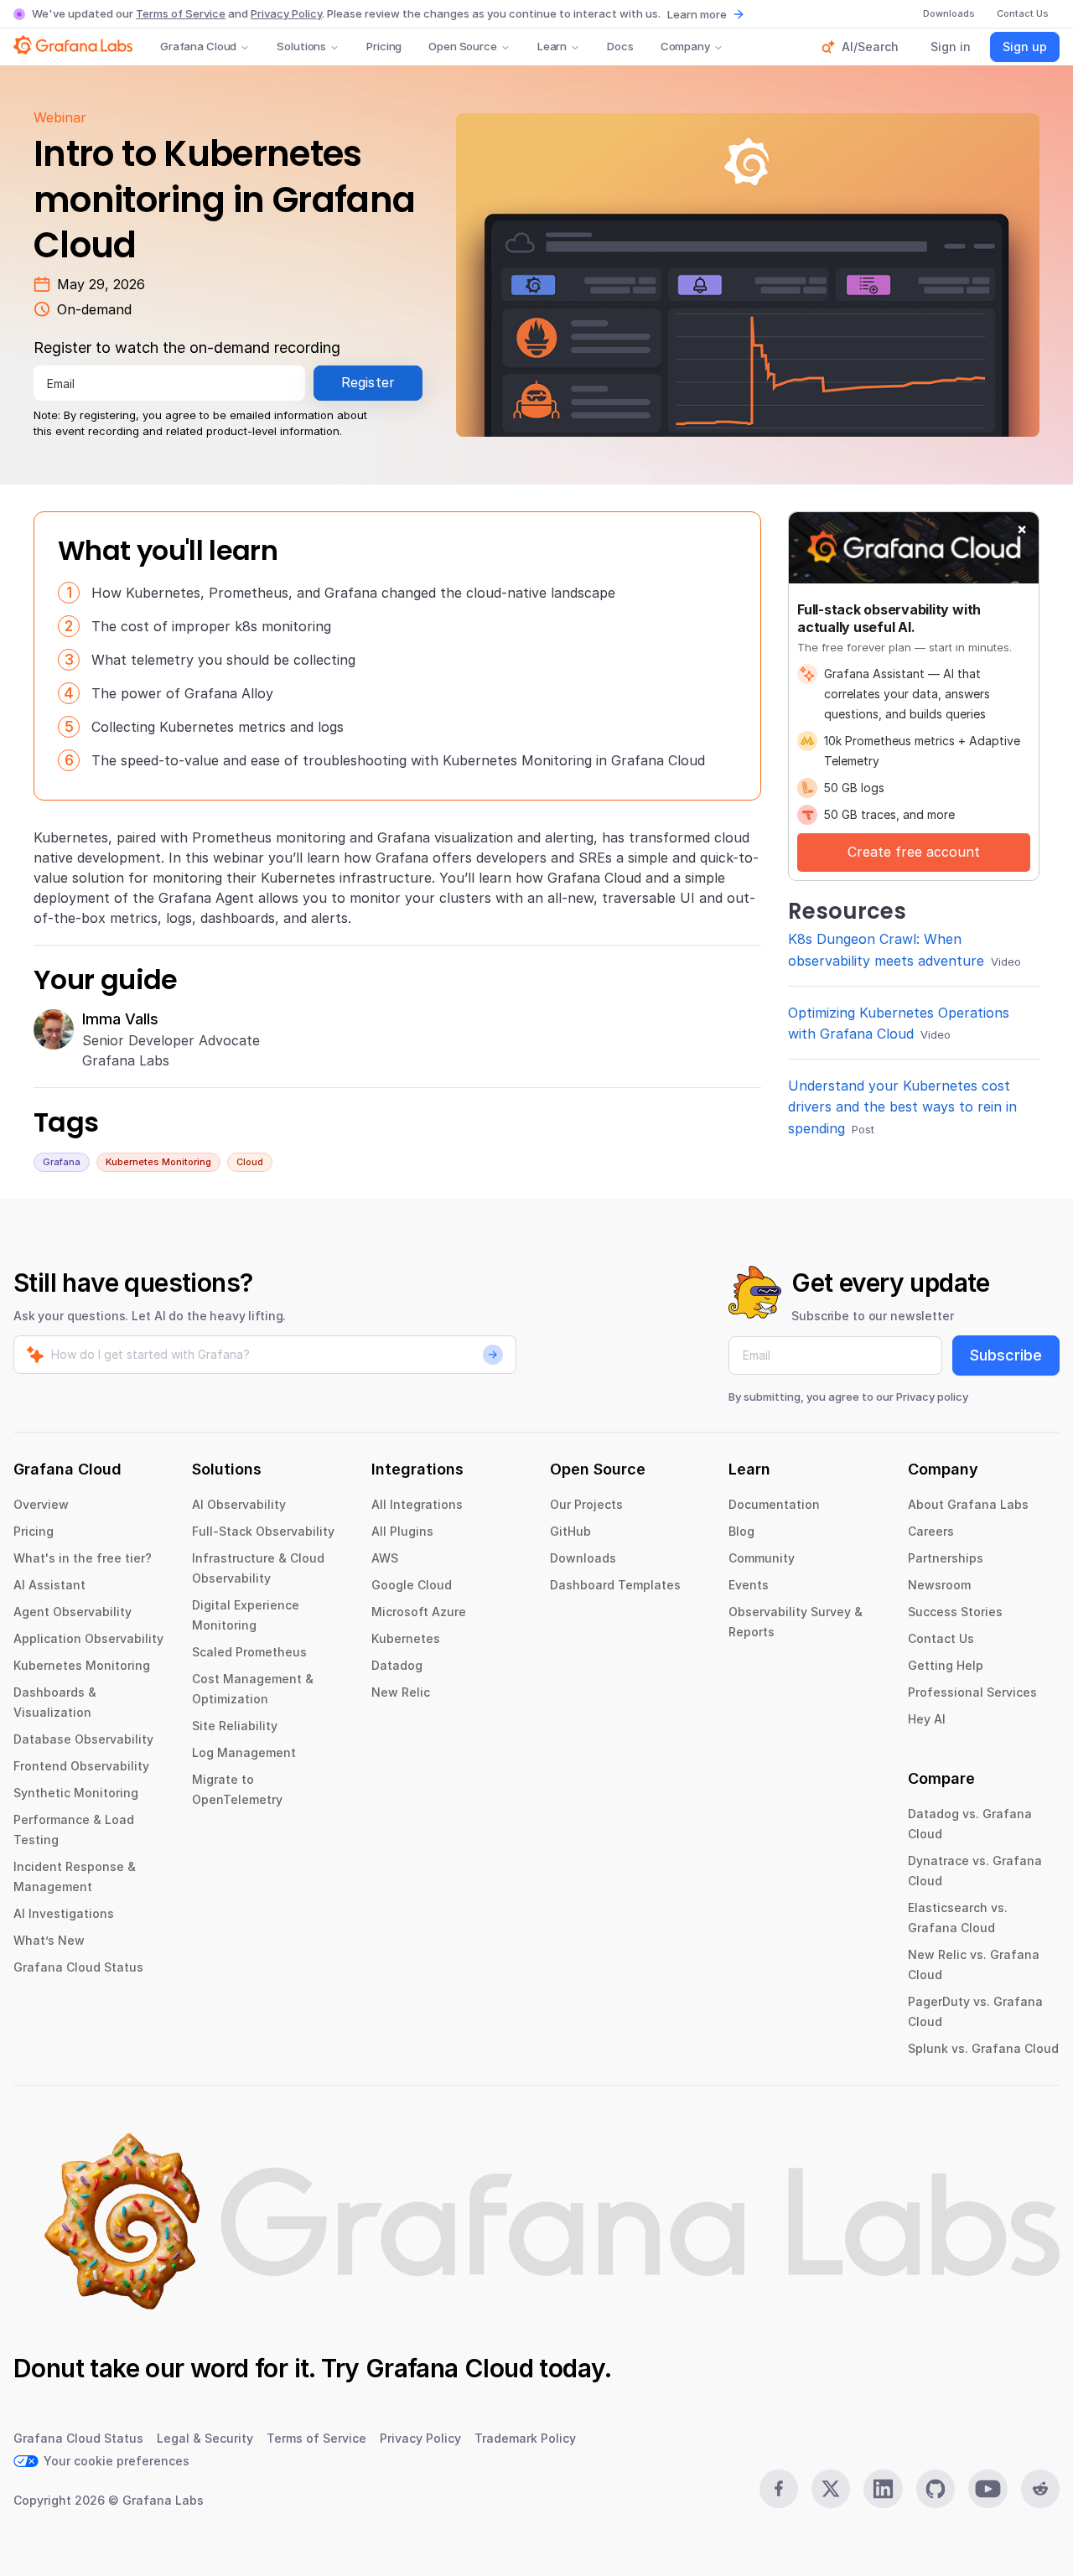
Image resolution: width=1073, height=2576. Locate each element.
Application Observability (88, 1638)
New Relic (401, 1692)
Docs (620, 46)
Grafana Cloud (198, 46)
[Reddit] (1040, 2489)
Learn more (697, 14)
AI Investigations (64, 1913)
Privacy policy (932, 1397)
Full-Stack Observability (263, 1531)
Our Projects (586, 1504)
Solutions (301, 46)
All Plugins (402, 1531)
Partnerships (946, 1558)
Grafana (62, 1162)
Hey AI (927, 1719)
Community (762, 1558)
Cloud (250, 1162)
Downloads (583, 1558)
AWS (385, 1558)
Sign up (1025, 47)
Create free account (914, 852)
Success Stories (955, 1612)
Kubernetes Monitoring (158, 1162)
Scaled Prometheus (249, 1652)
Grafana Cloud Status (78, 1967)
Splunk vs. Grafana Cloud (983, 2048)
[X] (831, 2489)
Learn (552, 46)
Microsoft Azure (419, 1612)
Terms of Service (181, 13)
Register (368, 382)
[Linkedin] (883, 2489)
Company (685, 46)
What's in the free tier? (83, 1558)
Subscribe (1006, 1355)
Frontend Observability (81, 1766)
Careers (931, 1531)
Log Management (244, 1752)
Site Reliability (235, 1726)
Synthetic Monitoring (76, 1793)
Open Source (463, 46)
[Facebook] (779, 2489)
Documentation (774, 1504)
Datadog (397, 1665)
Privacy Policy (286, 13)
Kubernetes (406, 1638)
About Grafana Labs (968, 1504)
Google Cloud (412, 1585)
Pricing (384, 46)
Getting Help (946, 1665)
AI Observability (239, 1504)
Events (749, 1585)
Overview (41, 1504)
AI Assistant (49, 1585)
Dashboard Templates (615, 1585)
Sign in (951, 47)
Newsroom (939, 1585)
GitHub (570, 1531)
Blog (741, 1531)
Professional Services (972, 1692)
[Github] (936, 2489)
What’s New (49, 1940)
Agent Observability (73, 1612)
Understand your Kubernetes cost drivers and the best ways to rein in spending (902, 1107)
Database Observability (83, 1739)
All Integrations (417, 1504)
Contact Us (941, 1638)
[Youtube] (987, 2489)
